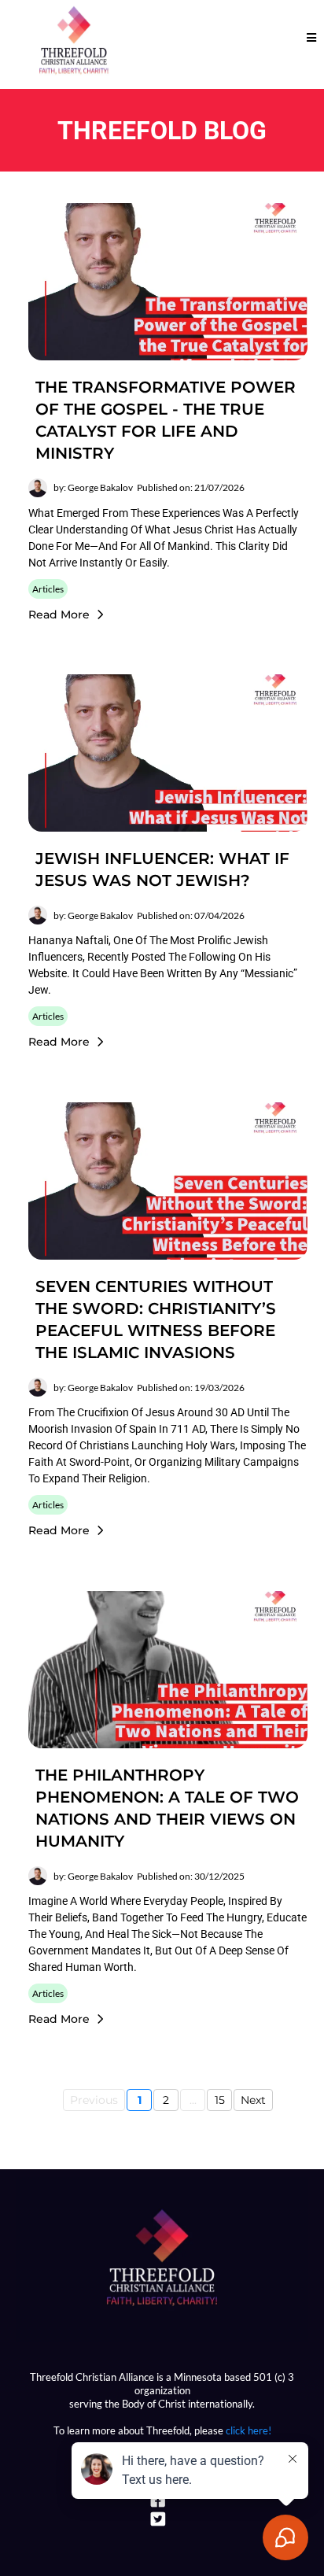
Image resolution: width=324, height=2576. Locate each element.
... (193, 2100)
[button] (309, 37)
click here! (249, 2430)
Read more (59, 614)
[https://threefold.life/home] (162, 2259)
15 (220, 2100)
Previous (94, 2100)
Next (253, 2100)
